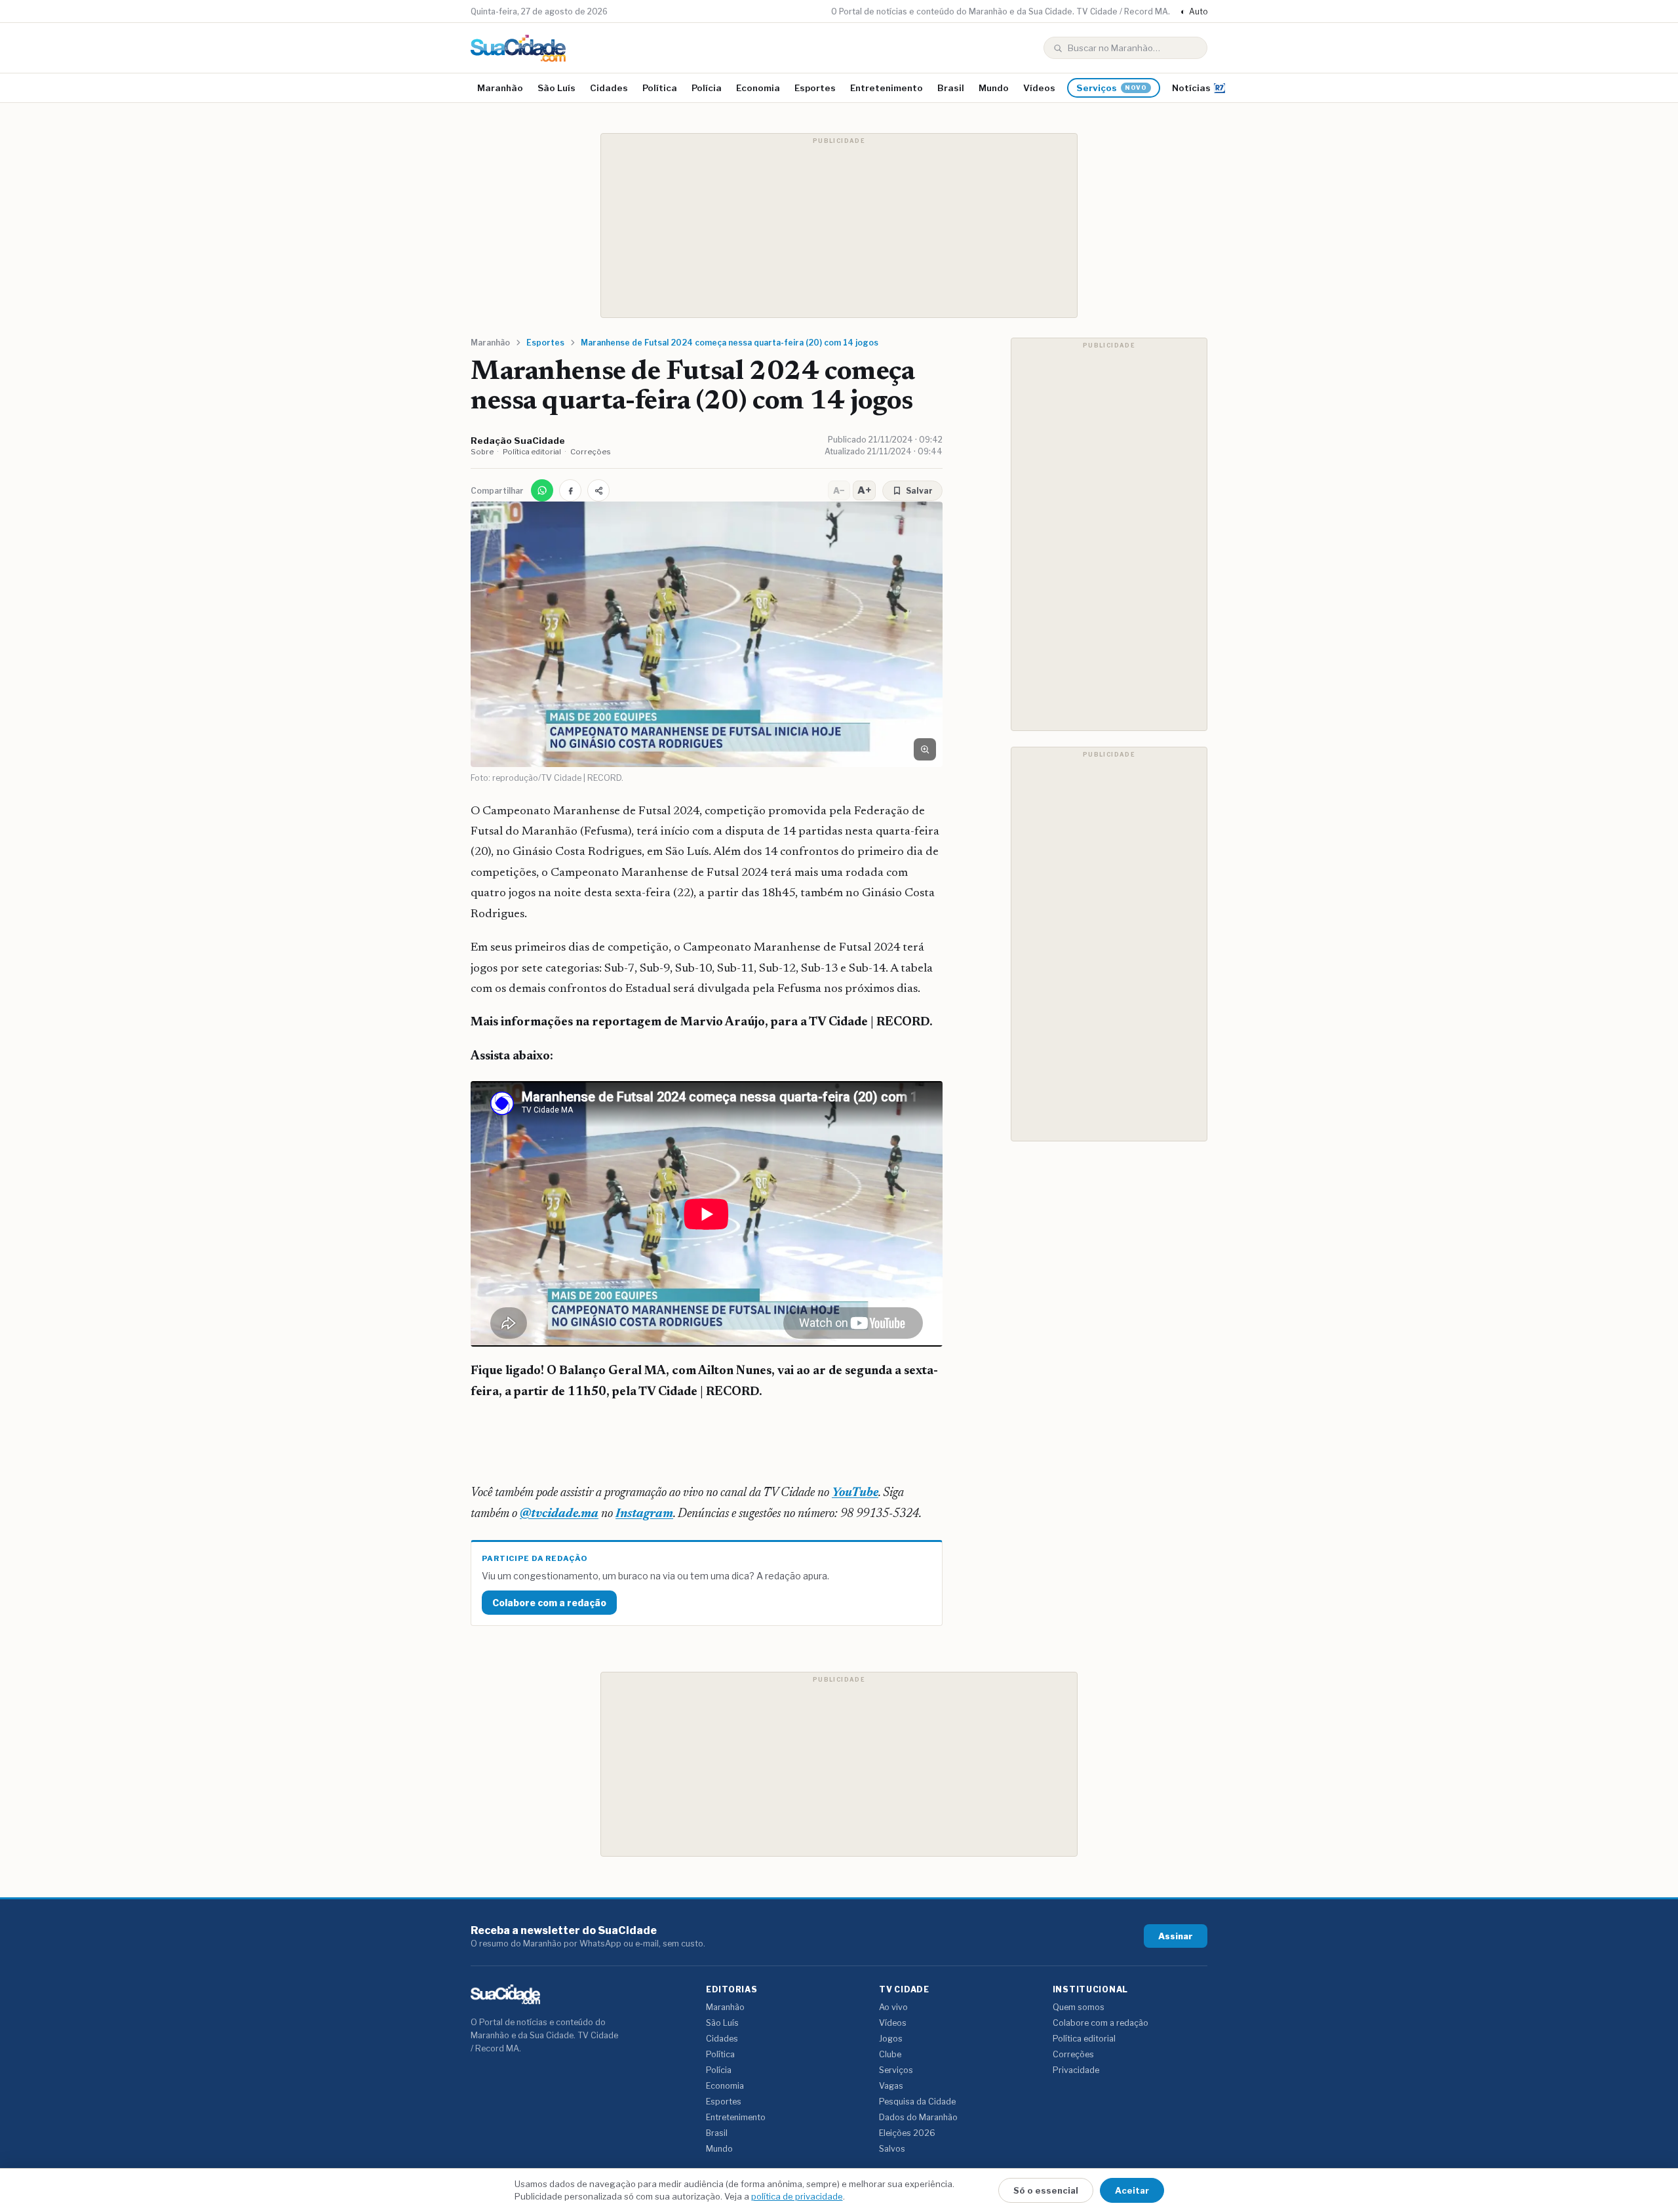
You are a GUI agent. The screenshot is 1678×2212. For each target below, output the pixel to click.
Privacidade (1076, 2070)
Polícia (707, 88)
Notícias (1191, 88)
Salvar (919, 491)
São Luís (556, 88)
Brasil (951, 88)
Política (660, 88)
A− (839, 490)
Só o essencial (1046, 2190)
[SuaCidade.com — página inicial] (518, 48)
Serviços (1112, 88)
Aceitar (1132, 2190)
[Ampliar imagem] (925, 749)
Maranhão (500, 88)
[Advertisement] (839, 226)
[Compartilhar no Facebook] (570, 490)
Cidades (609, 88)
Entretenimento (887, 88)
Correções (591, 452)
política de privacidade (797, 2196)
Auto (1194, 11)
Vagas (891, 2086)
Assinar (1176, 1936)
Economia (758, 88)
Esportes (815, 88)
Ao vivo (893, 2007)
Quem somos (1079, 2007)
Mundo (994, 88)
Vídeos (1039, 88)
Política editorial (532, 452)
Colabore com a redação (549, 1603)
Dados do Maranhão (918, 2117)
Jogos (891, 2039)
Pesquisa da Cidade (917, 2102)
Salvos (892, 2149)
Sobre (482, 452)
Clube (890, 2054)
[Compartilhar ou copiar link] (598, 490)
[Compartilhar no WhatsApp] (542, 490)
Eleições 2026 (907, 2133)
